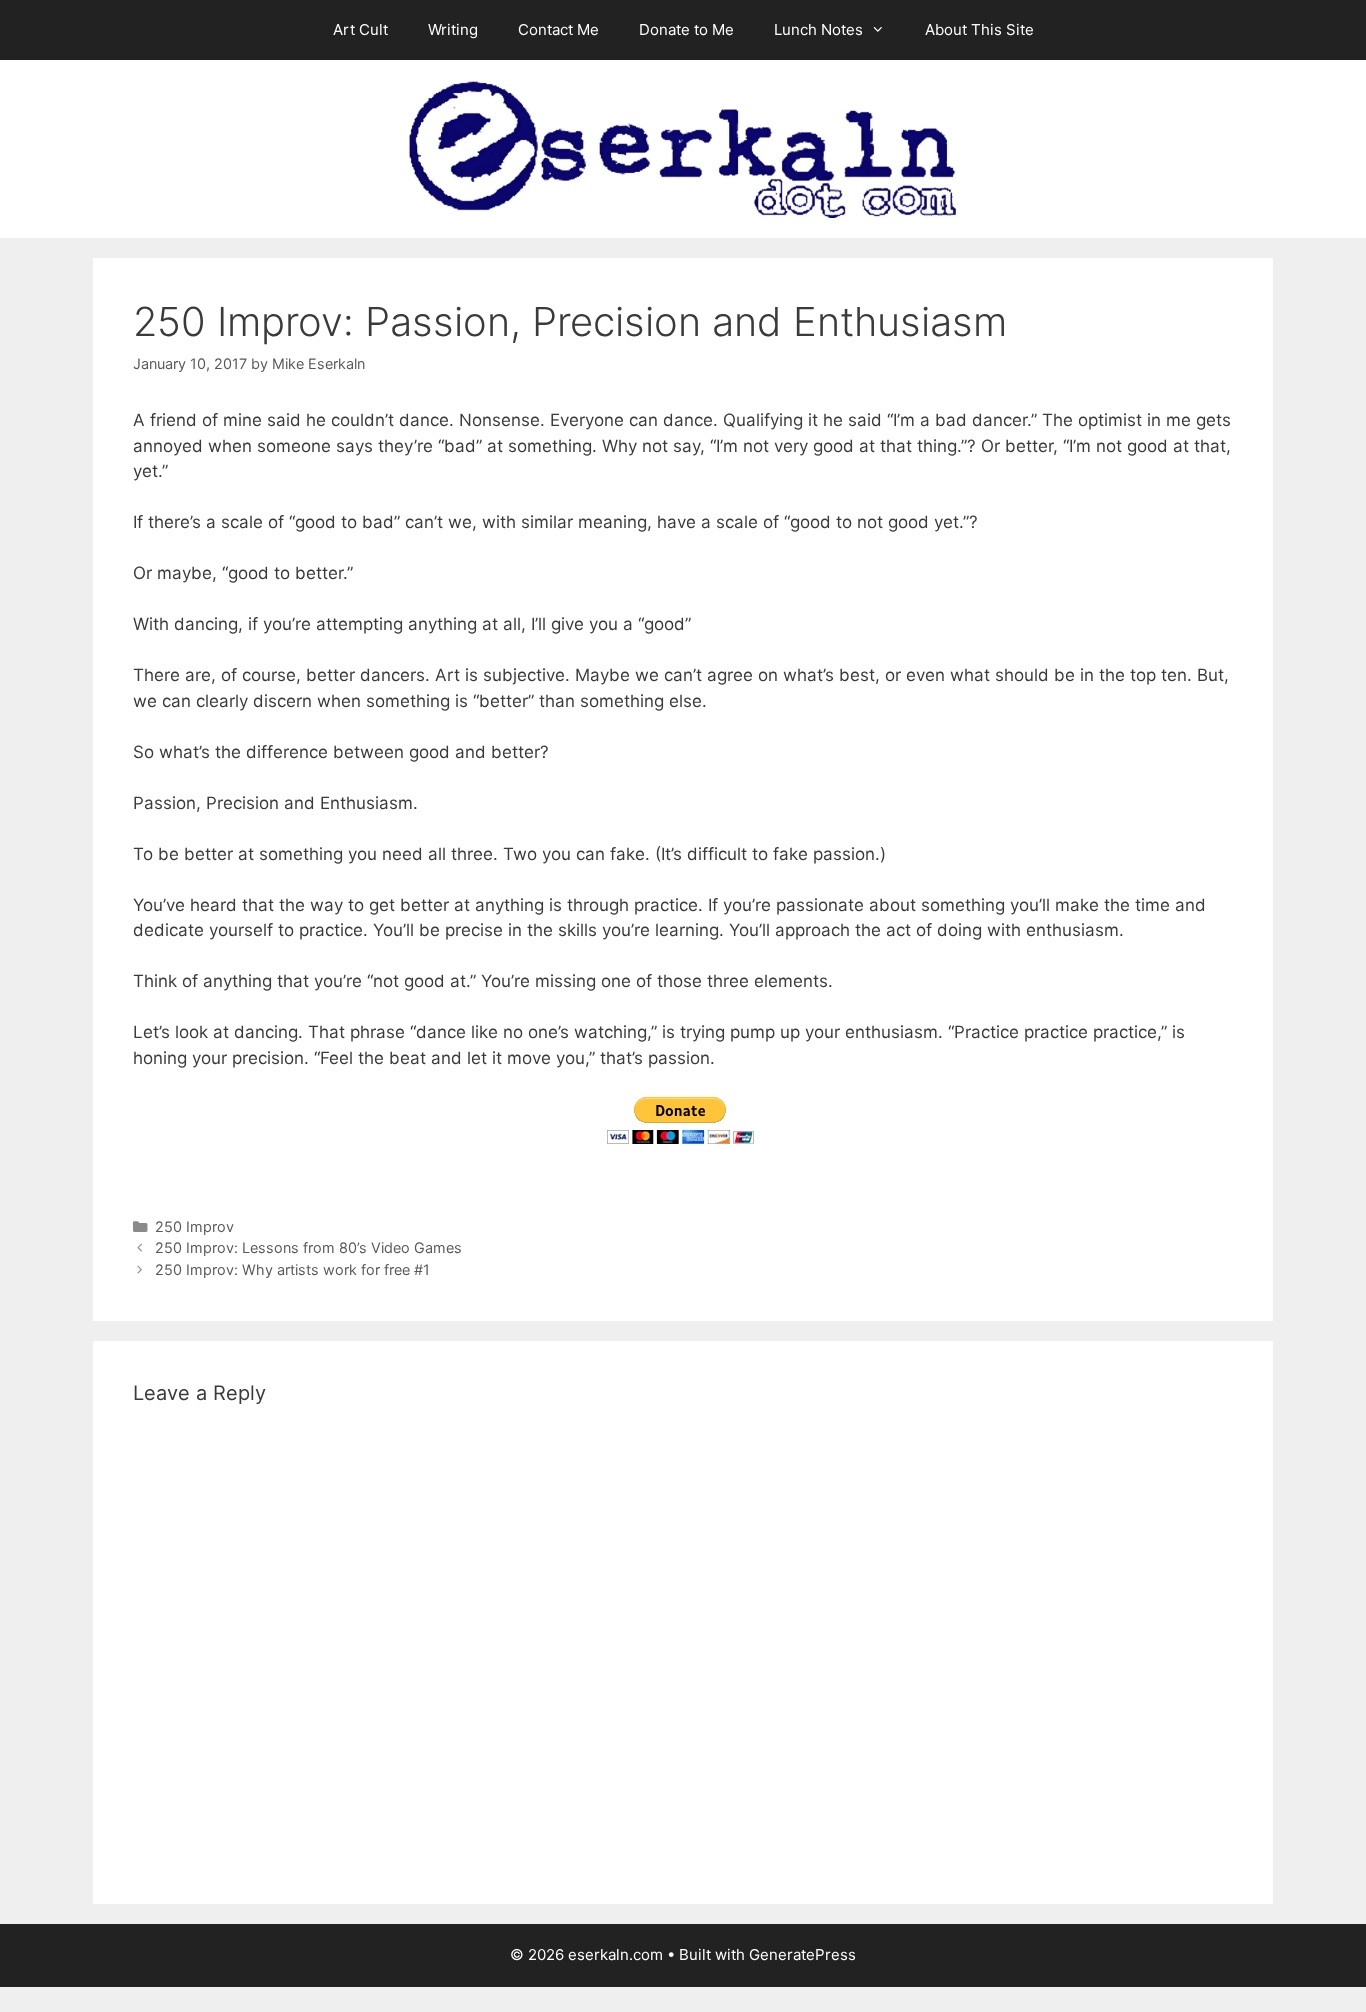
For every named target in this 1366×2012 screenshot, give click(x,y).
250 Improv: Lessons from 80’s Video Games (308, 1247)
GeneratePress (802, 1954)
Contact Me (558, 29)
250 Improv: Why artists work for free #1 (292, 1269)
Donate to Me (686, 29)
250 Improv (194, 1226)
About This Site (979, 29)
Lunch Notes (818, 29)
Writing (453, 29)
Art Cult (360, 29)
